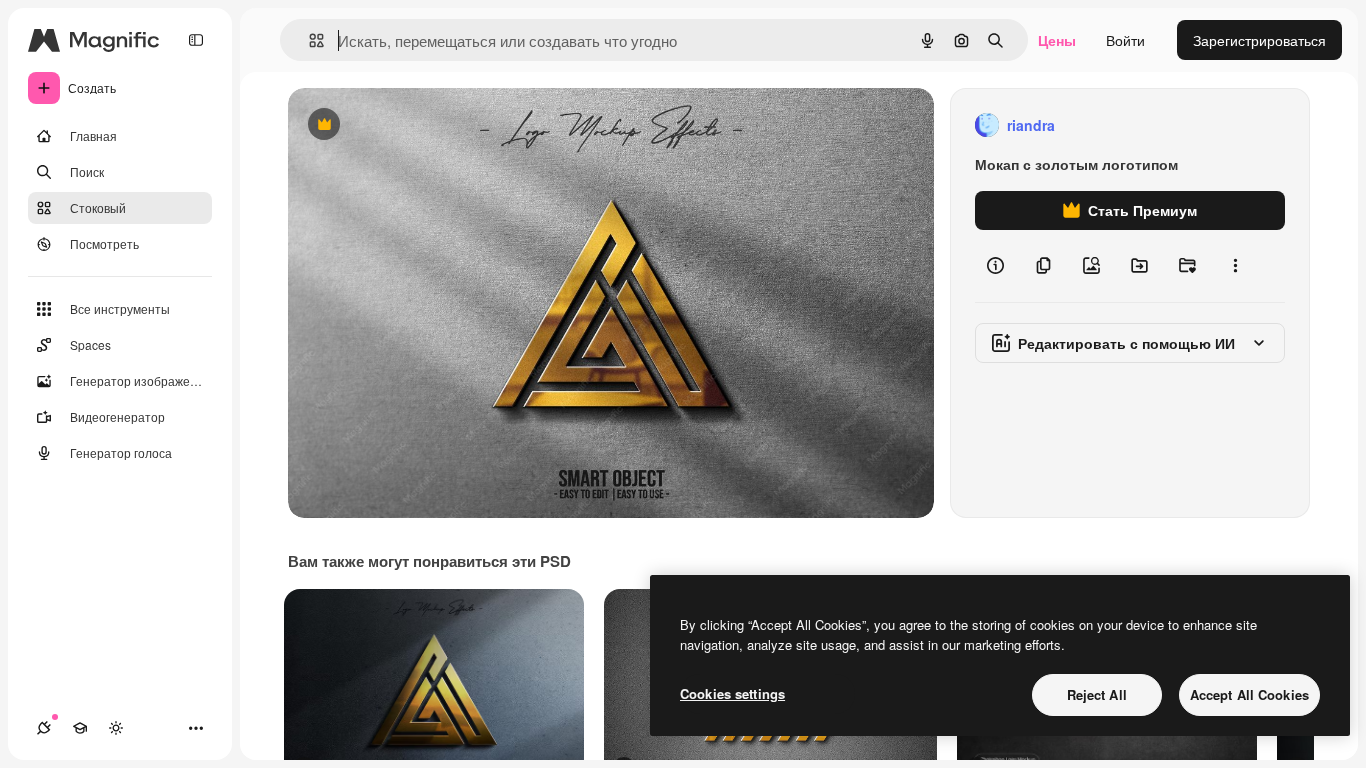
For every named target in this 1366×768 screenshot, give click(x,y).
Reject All (1097, 694)
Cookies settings (732, 693)
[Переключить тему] (116, 728)
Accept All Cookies (1249, 694)
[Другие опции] (1235, 266)
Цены (1057, 40)
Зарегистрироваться (1259, 40)
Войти (1125, 40)
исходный (422, 125)
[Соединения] (44, 728)
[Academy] (80, 728)
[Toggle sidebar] (196, 40)
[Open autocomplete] (308, 40)
